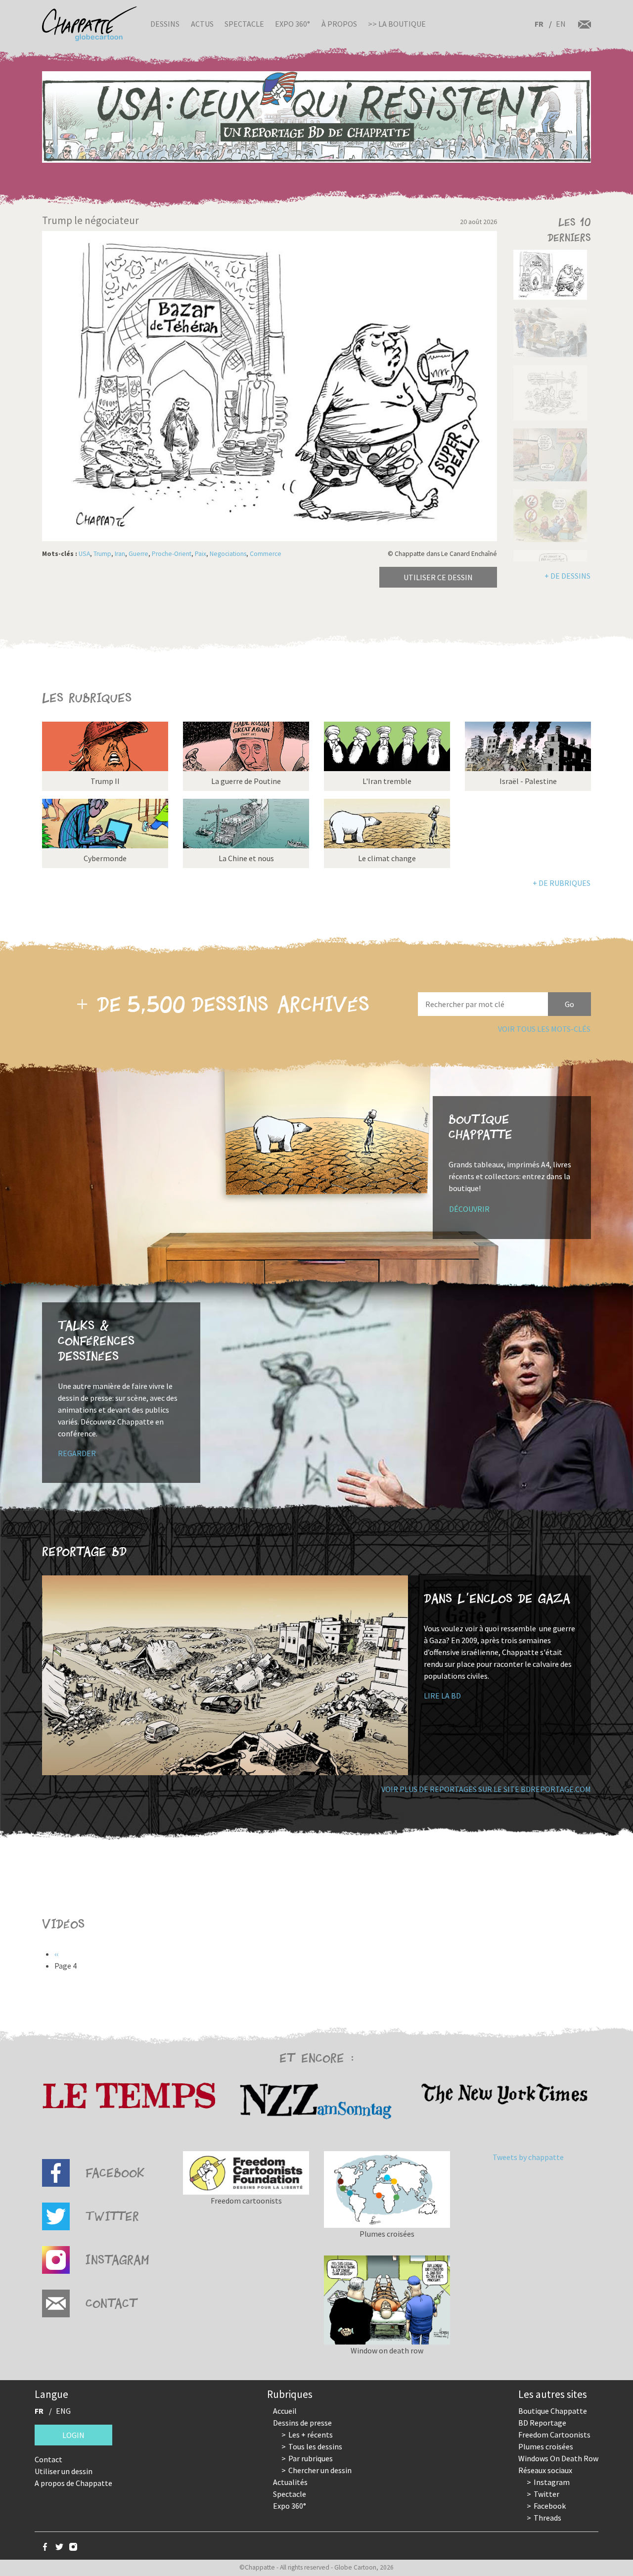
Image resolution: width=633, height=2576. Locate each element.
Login (73, 2435)
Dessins (165, 24)
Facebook (550, 2506)
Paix (201, 554)
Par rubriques (311, 2458)
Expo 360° (293, 24)
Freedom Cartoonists (554, 2435)
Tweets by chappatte (528, 2157)
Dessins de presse (302, 2423)
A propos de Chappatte (73, 2483)
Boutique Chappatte (553, 2411)
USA (84, 554)
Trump (102, 554)
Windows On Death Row (558, 2458)
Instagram (552, 2482)
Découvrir (469, 1209)
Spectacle (244, 24)
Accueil (285, 2411)
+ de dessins (567, 576)
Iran (120, 554)
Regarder (77, 1453)
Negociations (228, 554)
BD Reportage (542, 2423)
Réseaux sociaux (545, 2470)
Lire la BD (442, 1696)
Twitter (546, 2494)
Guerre (138, 554)
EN (561, 24)
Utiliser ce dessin (438, 577)
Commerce (266, 554)
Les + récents (311, 2435)
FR (539, 24)
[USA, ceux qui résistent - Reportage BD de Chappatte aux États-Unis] (316, 117)
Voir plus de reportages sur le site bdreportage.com (486, 1789)
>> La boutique (397, 24)
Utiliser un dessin (64, 2471)
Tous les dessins (315, 2446)
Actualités (290, 2482)
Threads (547, 2518)
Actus (202, 24)
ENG (63, 2411)
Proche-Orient (172, 554)
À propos (339, 24)
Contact (48, 2459)
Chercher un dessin (320, 2470)
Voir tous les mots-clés (544, 1029)
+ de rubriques (562, 883)
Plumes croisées (546, 2446)
